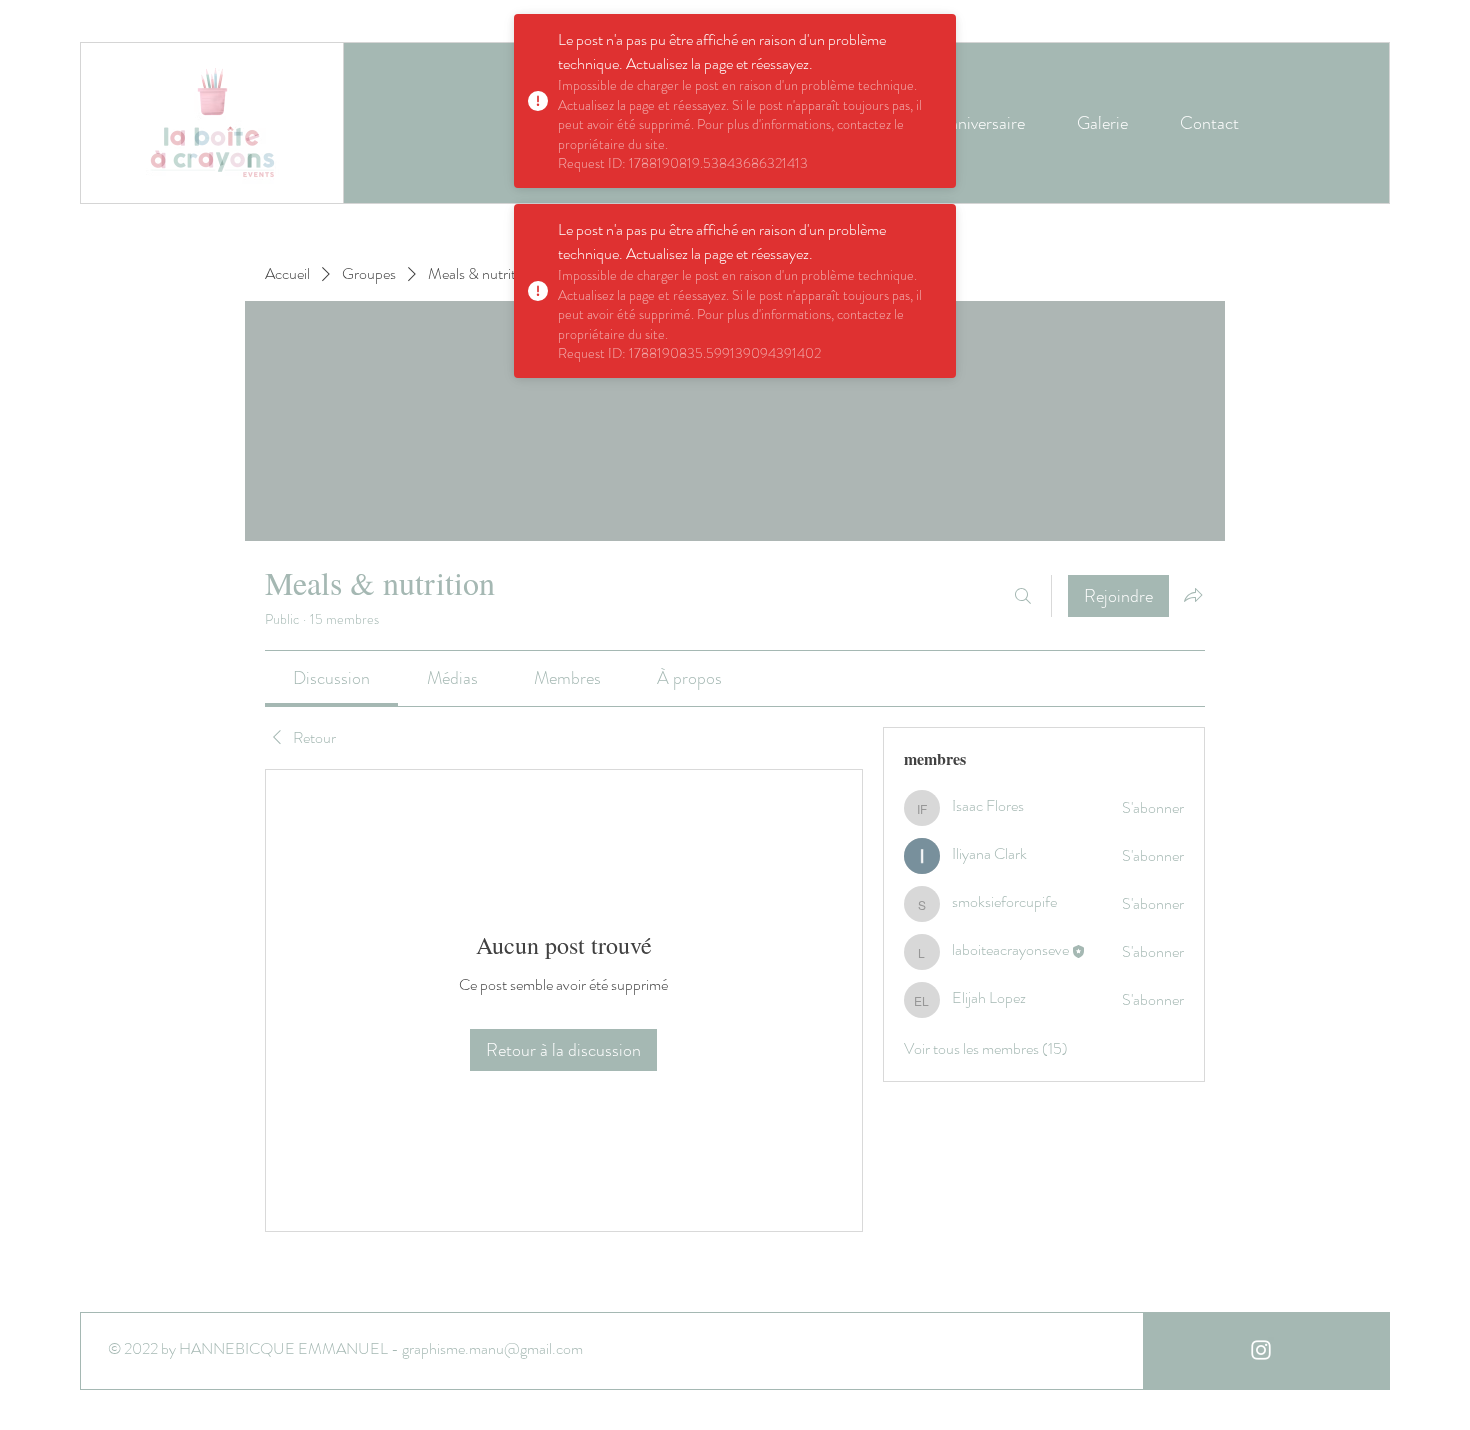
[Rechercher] (1023, 596)
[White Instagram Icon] (1261, 1350)
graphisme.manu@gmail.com (492, 1348)
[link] (331, 678)
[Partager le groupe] (1193, 595)
